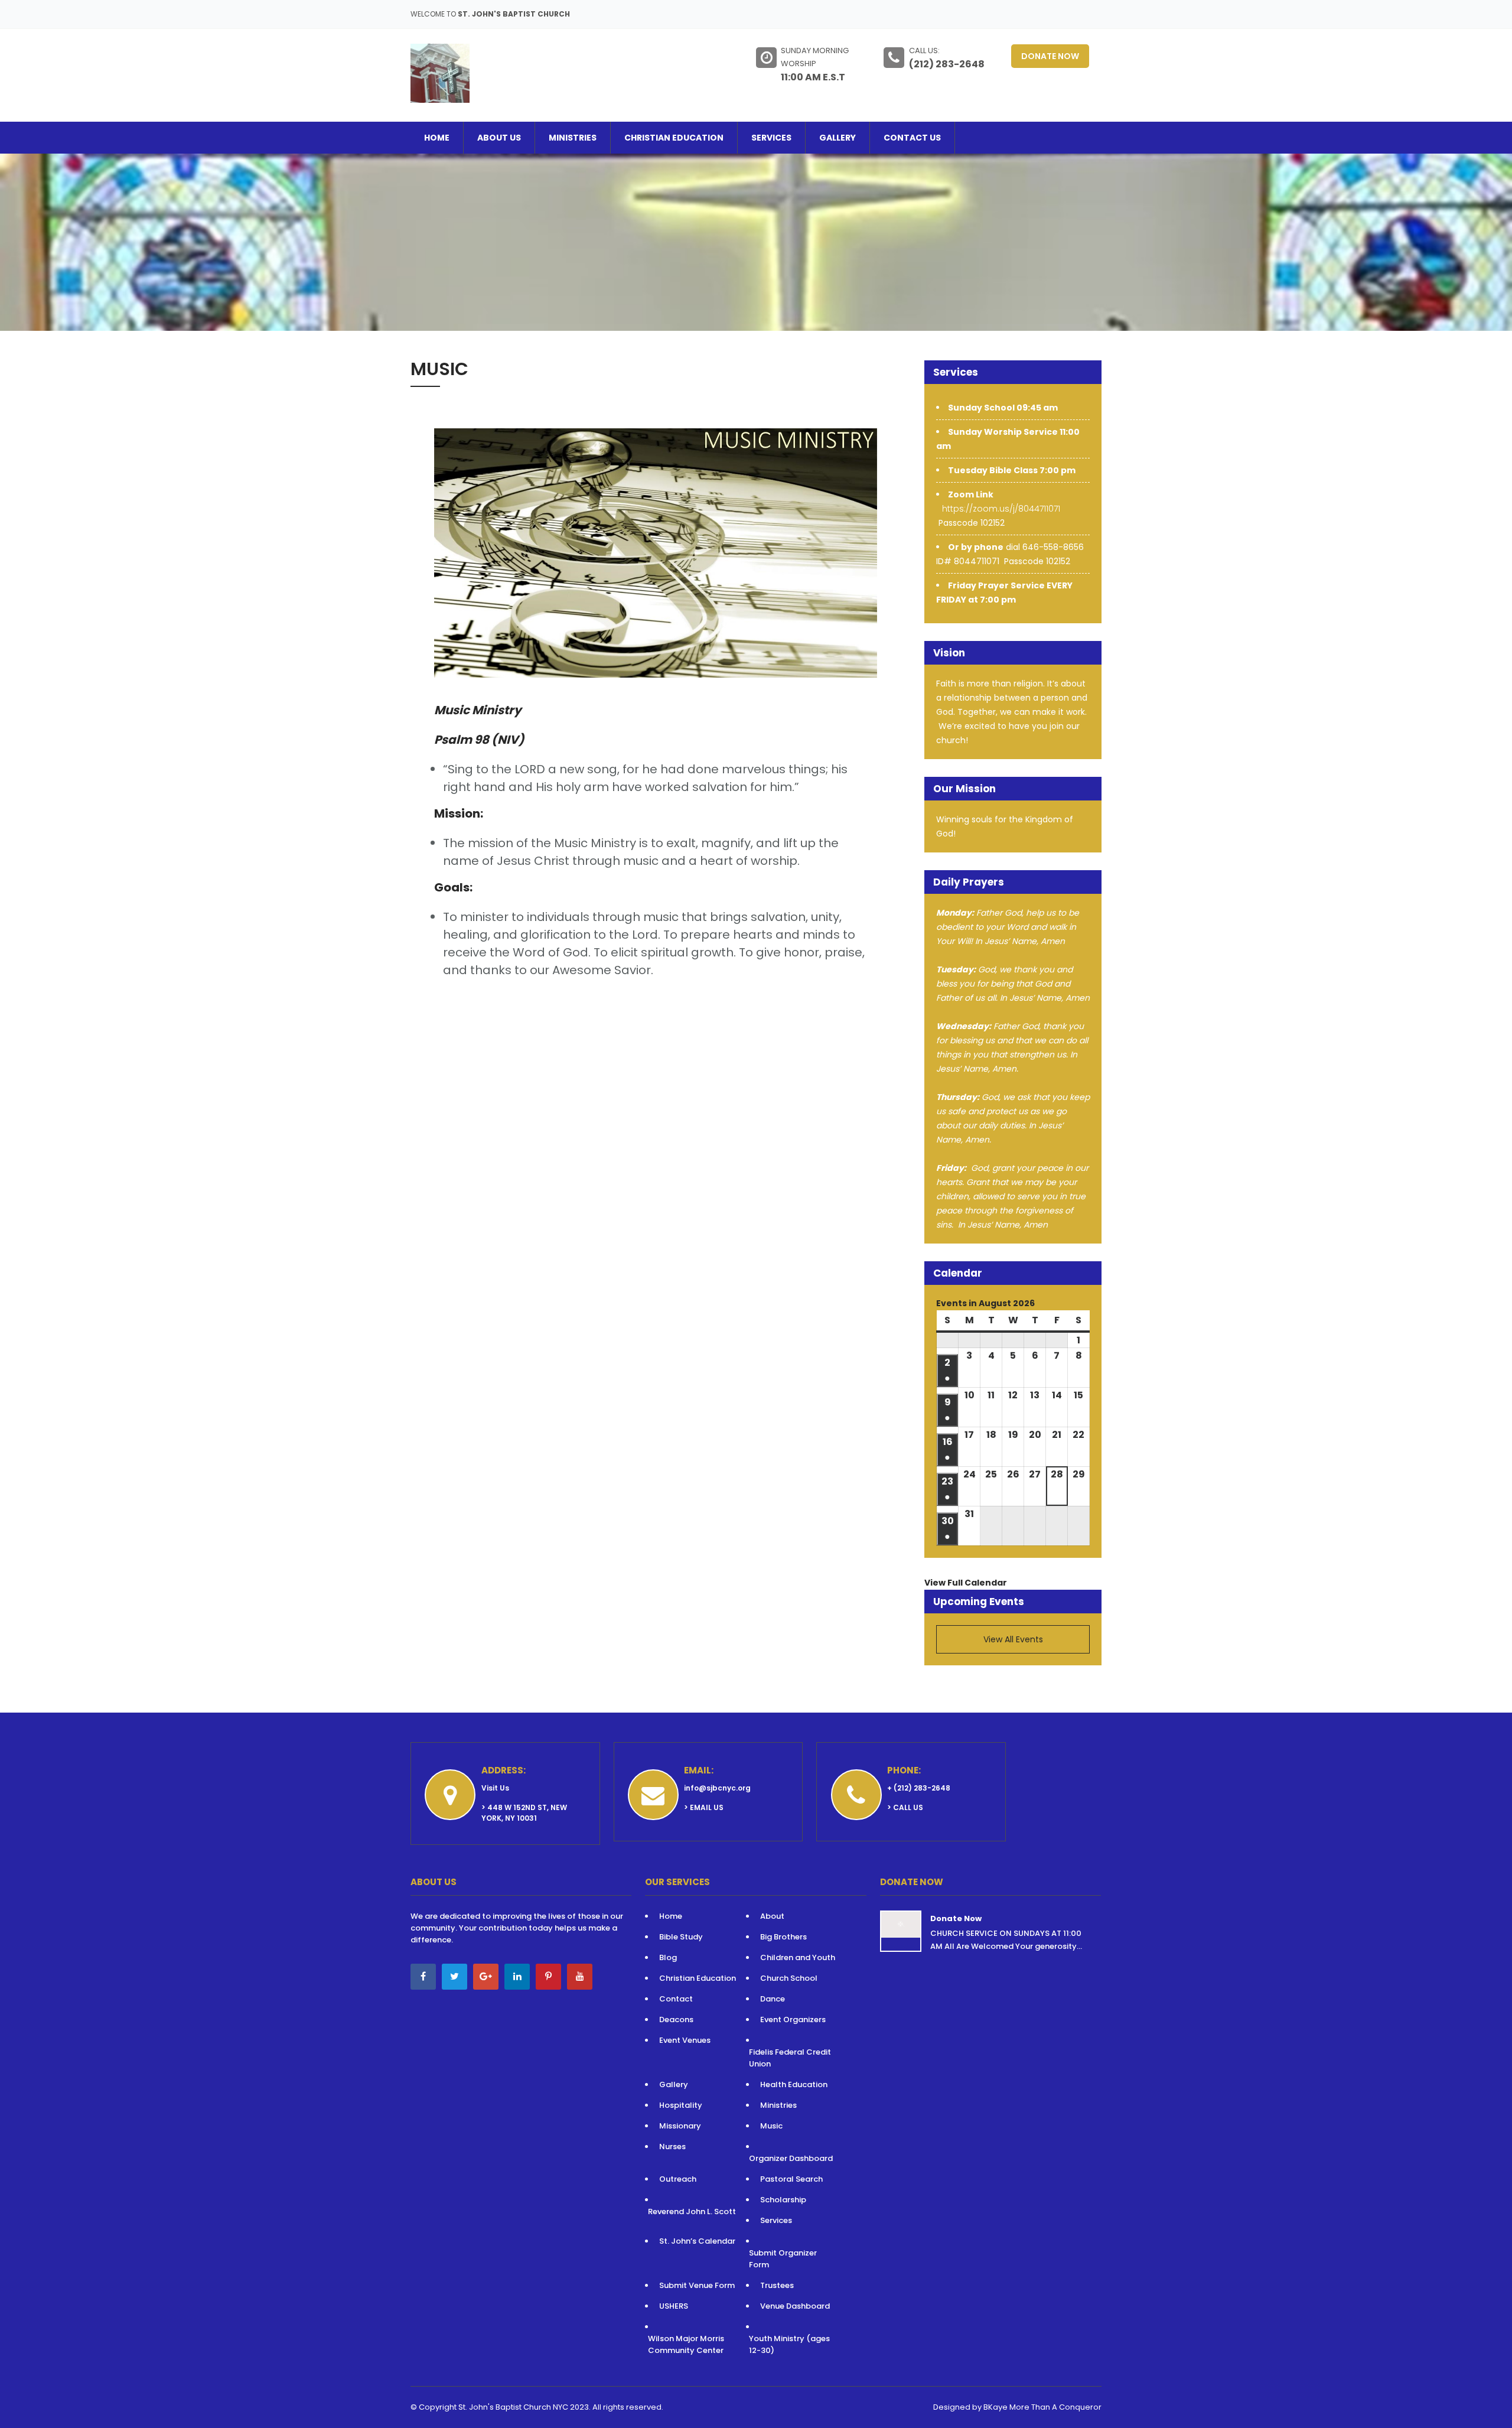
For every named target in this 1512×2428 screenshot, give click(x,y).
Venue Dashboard (795, 2306)
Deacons (676, 2019)
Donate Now (1050, 56)
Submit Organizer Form (783, 2259)
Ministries (573, 138)
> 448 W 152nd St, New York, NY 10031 (524, 1813)
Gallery (838, 138)
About (772, 1916)
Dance (773, 1999)
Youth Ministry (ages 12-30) (789, 2344)
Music (771, 2126)
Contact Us (912, 138)
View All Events (1013, 1639)
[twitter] (454, 1977)
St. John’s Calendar (697, 2241)
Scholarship (783, 2200)
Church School (789, 1978)
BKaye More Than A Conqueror (1042, 2407)
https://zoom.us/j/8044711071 (1001, 509)
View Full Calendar (966, 1583)
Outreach (678, 2179)
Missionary (680, 2126)
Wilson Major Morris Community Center (686, 2344)
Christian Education (674, 138)
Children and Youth (798, 1957)
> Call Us (905, 1807)
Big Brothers (783, 1937)
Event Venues (685, 2040)
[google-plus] (486, 1977)
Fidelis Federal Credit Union (790, 2058)
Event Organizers (793, 2019)
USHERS (674, 2306)
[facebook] (423, 1977)
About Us (499, 138)
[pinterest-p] (548, 1977)
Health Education (794, 2084)
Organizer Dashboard (791, 2158)
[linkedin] (517, 1977)
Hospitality (682, 2105)
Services (771, 138)
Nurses (672, 2147)
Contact (676, 1999)
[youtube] (580, 1977)
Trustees (777, 2285)
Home (437, 138)
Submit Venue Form (697, 2285)
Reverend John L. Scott (692, 2211)
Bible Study (681, 1937)
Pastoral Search (791, 2179)
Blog (668, 1957)
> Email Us (704, 1807)
